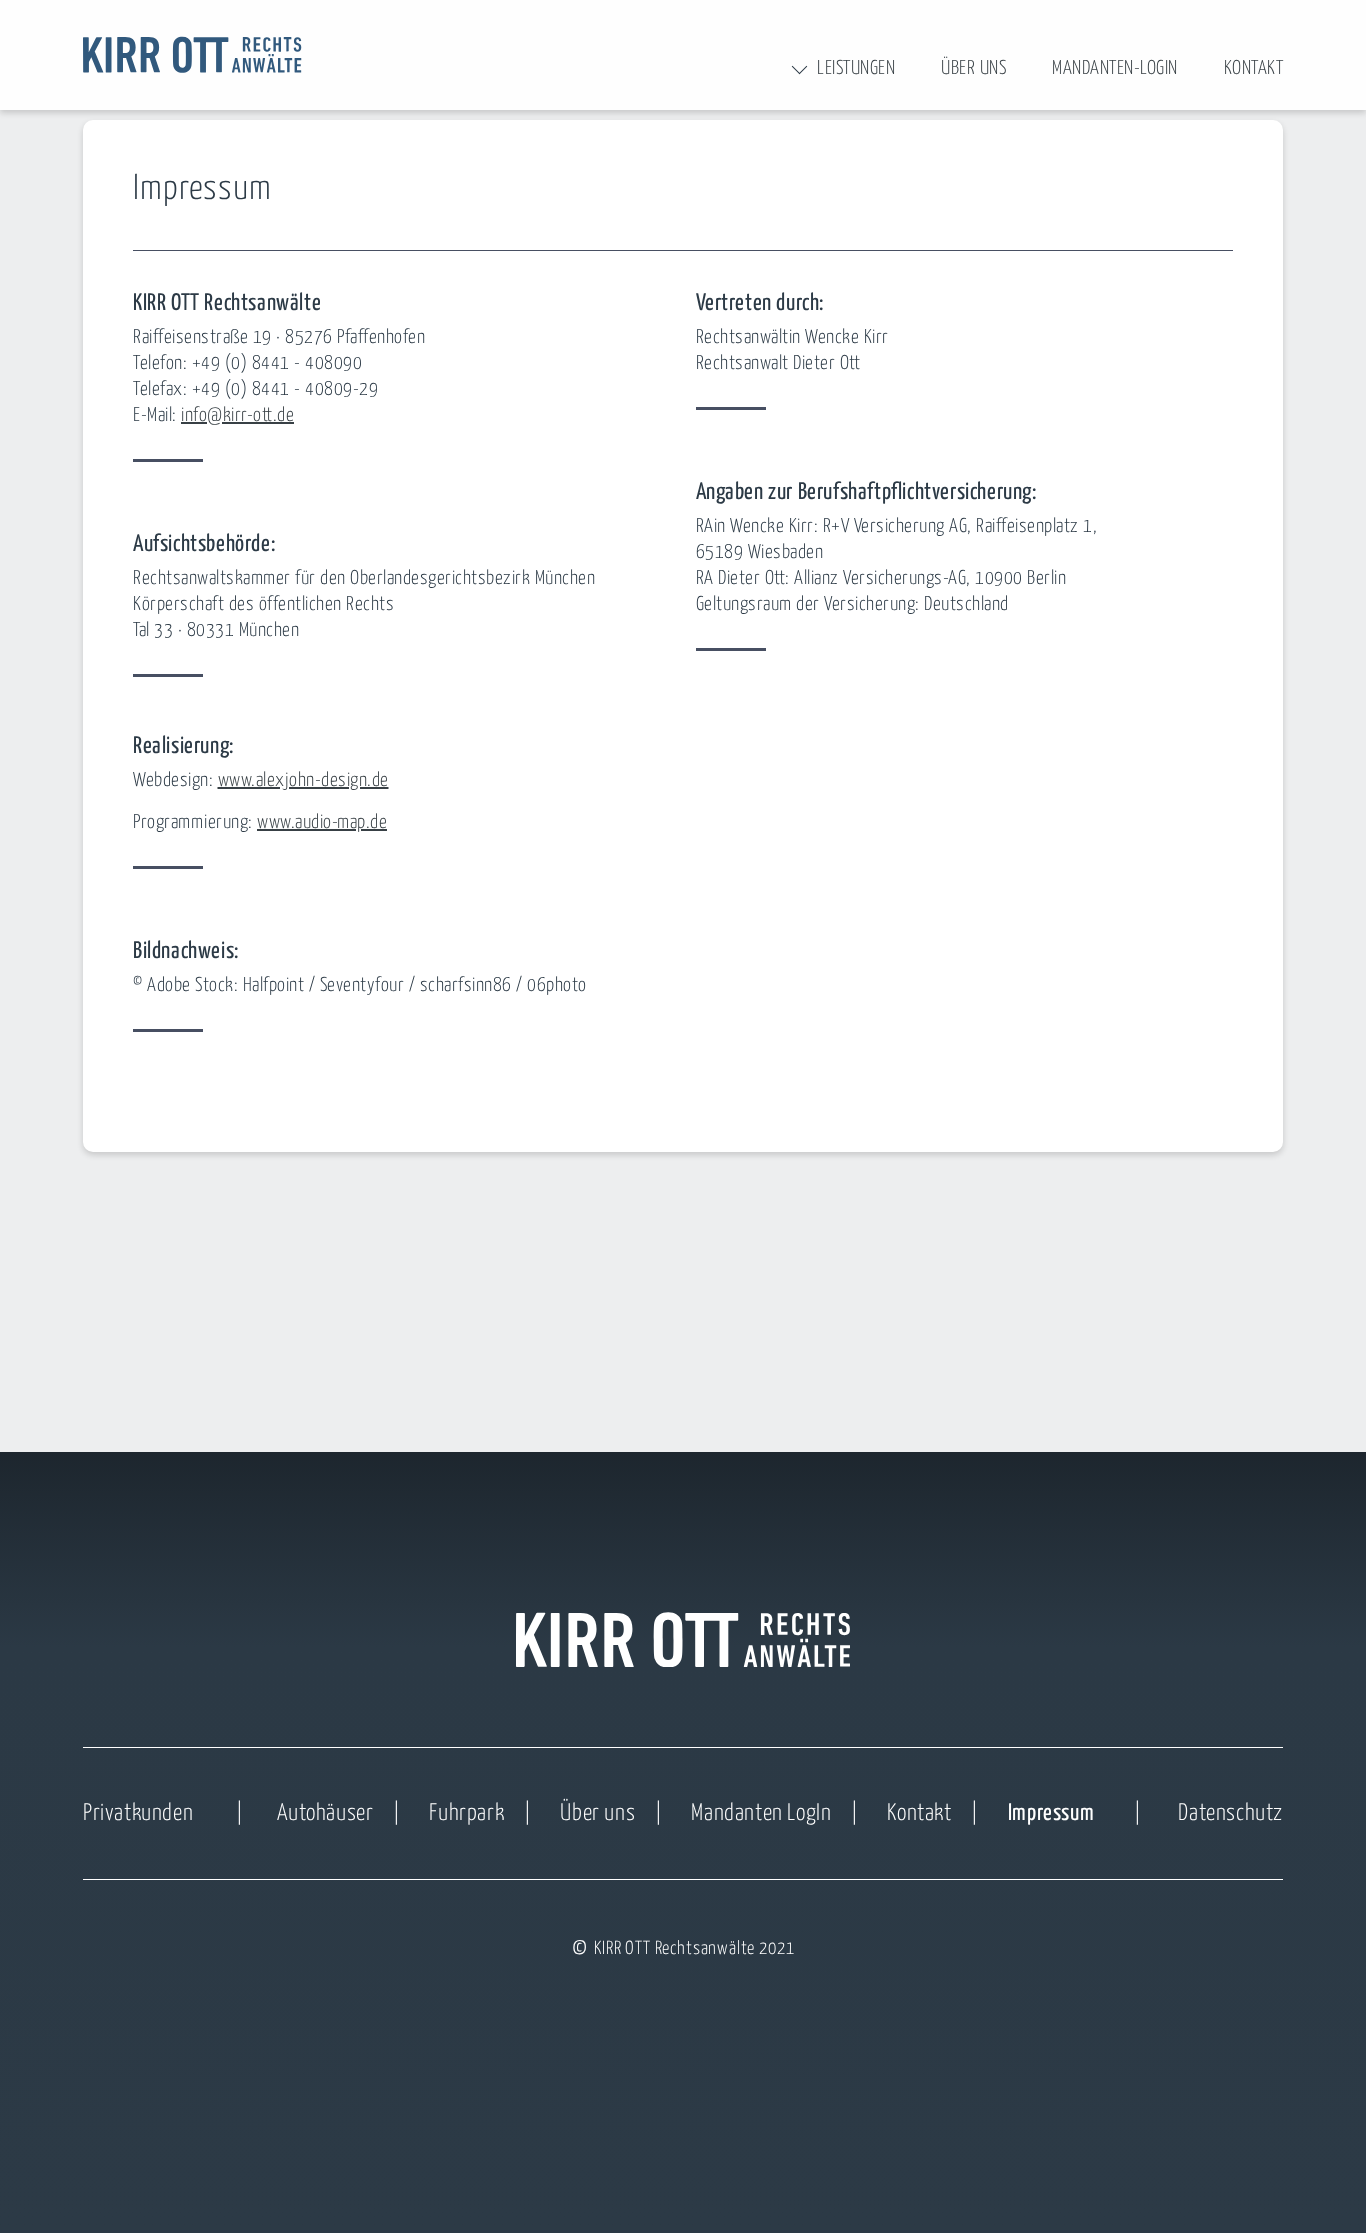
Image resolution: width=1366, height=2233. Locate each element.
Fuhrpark (466, 1813)
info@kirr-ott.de (237, 415)
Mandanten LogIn (761, 1813)
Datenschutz (1230, 1813)
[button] (856, 69)
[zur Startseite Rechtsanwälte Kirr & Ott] (193, 54)
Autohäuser (325, 1813)
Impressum (1051, 1813)
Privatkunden (138, 1813)
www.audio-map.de (322, 822)
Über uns (597, 1813)
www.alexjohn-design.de (303, 780)
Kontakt (919, 1813)
